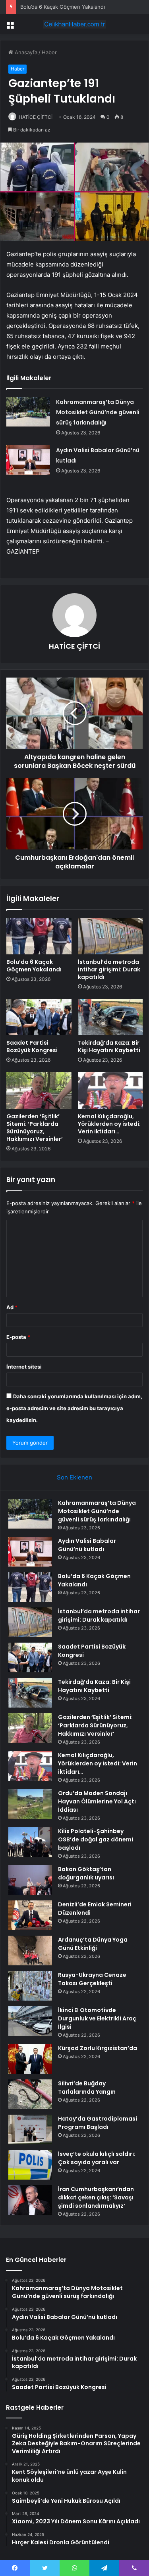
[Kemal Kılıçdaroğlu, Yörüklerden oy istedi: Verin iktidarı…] (110, 1090)
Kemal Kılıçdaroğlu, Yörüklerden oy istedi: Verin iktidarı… (109, 1124)
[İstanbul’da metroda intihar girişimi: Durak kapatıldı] (110, 936)
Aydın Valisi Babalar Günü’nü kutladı (87, 1545)
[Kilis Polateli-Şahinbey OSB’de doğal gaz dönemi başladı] (30, 1842)
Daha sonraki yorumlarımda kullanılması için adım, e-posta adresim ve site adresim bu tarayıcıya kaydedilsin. (74, 1408)
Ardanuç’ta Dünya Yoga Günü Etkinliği (93, 1944)
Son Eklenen (74, 1477)
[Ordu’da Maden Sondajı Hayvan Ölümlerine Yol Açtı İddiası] (30, 1804)
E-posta (18, 1337)
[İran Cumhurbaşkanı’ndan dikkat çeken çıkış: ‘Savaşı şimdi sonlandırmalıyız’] (30, 2200)
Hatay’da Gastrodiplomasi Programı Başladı (98, 2123)
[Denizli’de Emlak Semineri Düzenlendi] (30, 1915)
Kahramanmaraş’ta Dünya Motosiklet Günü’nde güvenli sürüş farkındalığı (98, 412)
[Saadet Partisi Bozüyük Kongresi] (39, 1017)
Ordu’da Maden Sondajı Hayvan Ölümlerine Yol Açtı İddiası (97, 1801)
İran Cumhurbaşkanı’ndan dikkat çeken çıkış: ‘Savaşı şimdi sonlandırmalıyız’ (96, 2197)
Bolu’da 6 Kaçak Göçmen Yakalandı (63, 7)
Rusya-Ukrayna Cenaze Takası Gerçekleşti (92, 1979)
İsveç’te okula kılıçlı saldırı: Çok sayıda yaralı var (97, 2158)
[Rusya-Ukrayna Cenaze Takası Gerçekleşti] (30, 1986)
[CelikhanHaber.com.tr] (75, 24)
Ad (12, 1307)
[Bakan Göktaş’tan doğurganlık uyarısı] (30, 1880)
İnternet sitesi (24, 1367)
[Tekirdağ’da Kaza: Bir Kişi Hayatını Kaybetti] (110, 1017)
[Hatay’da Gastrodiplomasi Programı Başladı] (30, 2130)
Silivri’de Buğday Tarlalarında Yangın (87, 2088)
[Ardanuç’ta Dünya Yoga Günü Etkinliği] (30, 1951)
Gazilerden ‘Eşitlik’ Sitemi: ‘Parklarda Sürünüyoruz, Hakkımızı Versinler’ (35, 1128)
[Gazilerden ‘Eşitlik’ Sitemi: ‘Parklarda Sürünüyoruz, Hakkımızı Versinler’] (39, 1090)
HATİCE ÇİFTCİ (36, 117)
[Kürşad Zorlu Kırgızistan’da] (30, 2059)
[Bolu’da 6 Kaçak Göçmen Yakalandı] (39, 936)
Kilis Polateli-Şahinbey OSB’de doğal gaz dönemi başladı (96, 1839)
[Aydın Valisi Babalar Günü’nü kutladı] (28, 460)
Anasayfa (25, 52)
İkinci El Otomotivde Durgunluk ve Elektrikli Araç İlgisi (97, 2018)
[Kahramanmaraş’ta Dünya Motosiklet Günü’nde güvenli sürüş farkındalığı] (28, 412)
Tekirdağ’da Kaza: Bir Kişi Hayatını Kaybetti (109, 1046)
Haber (49, 52)
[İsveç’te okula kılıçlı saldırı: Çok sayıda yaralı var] (30, 2165)
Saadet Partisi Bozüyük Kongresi (32, 1046)
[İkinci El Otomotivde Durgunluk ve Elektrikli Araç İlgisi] (30, 2021)
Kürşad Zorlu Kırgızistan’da (98, 2048)
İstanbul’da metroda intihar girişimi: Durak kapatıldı (109, 969)
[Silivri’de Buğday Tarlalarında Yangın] (30, 2094)
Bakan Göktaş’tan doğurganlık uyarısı (86, 1873)
